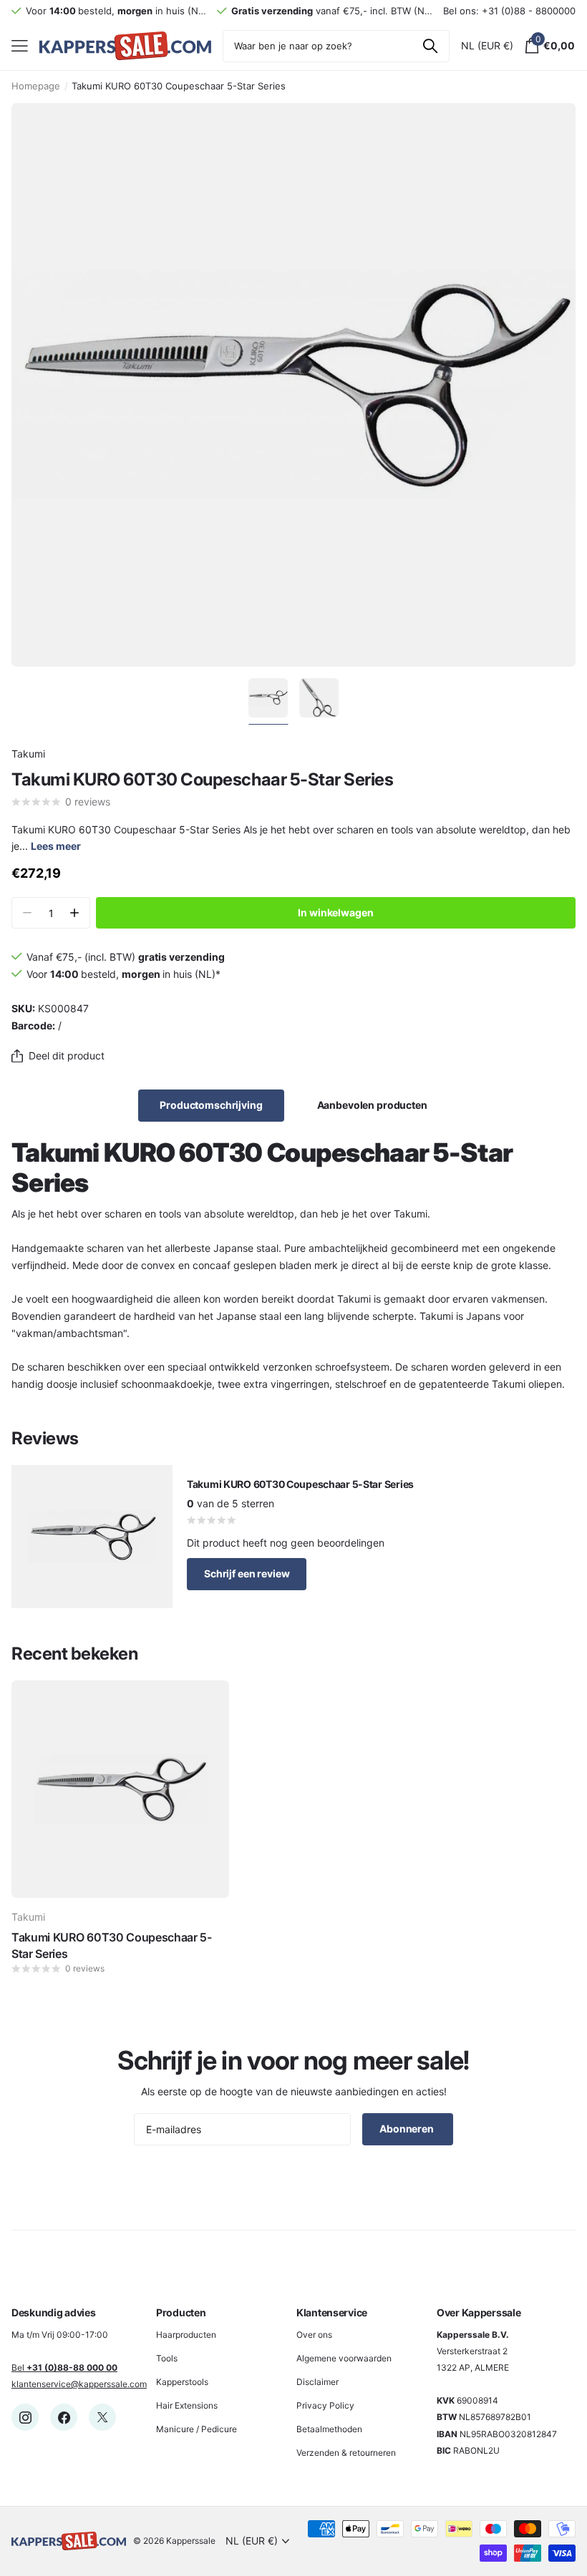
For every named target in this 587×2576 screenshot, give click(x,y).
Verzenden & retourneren (346, 2453)
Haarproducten (186, 2335)
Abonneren (408, 2129)
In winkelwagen (335, 912)
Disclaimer (317, 2382)
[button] (74, 913)
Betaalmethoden (329, 2429)
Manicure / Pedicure (197, 2429)
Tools (167, 2358)
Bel (64, 2367)
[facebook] (64, 2417)
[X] (102, 2417)
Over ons (314, 2335)
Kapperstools (182, 2382)
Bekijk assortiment (20, 46)
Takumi (28, 754)
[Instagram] (25, 2417)
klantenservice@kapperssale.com (79, 2384)
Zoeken (430, 46)
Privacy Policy (325, 2405)
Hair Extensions (187, 2405)
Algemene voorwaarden (344, 2358)
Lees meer (56, 846)
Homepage (36, 86)
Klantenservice (332, 2312)
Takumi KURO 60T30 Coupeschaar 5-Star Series (112, 1945)
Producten (181, 2312)
